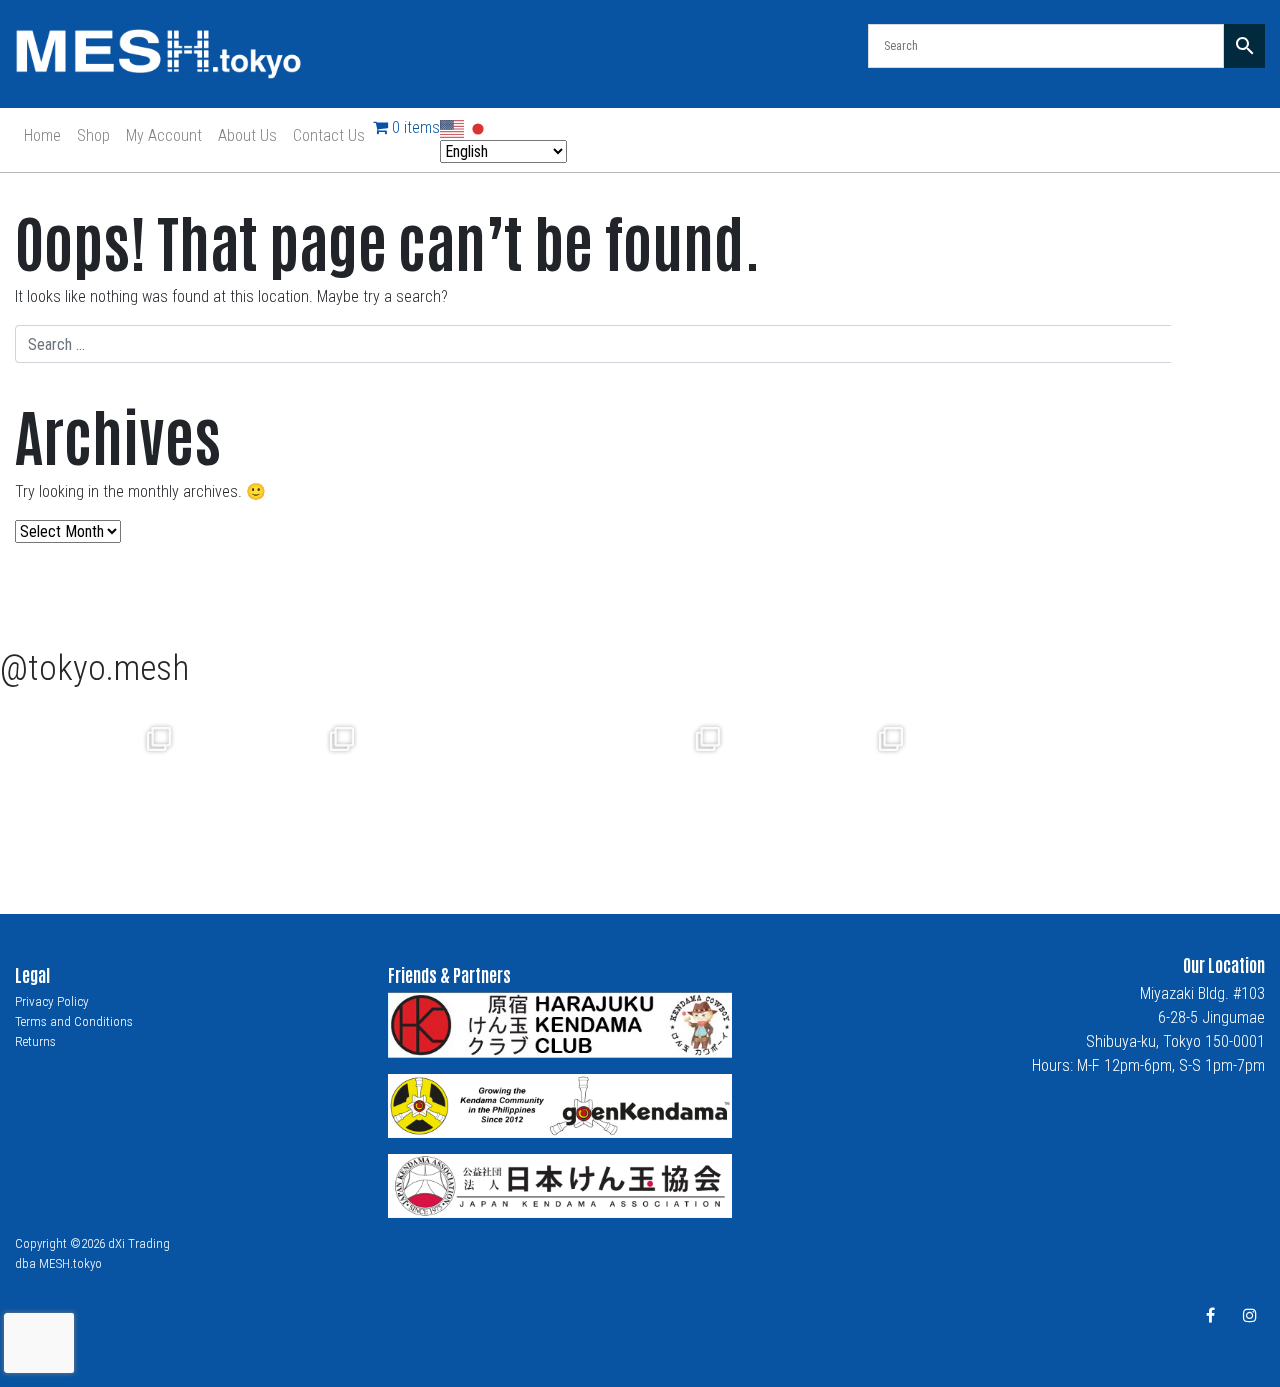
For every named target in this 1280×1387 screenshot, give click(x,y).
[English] (453, 127)
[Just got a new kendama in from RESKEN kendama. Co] (823, 788)
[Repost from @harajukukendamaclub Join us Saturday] (457, 788)
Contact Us (329, 135)
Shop (93, 135)
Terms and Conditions (74, 1021)
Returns (35, 1041)
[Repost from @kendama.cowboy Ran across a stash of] (91, 788)
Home (42, 135)
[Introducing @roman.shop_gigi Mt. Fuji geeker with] (274, 788)
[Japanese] (479, 127)
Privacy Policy (52, 1001)
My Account (164, 135)
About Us (247, 135)
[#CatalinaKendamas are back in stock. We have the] (640, 788)
